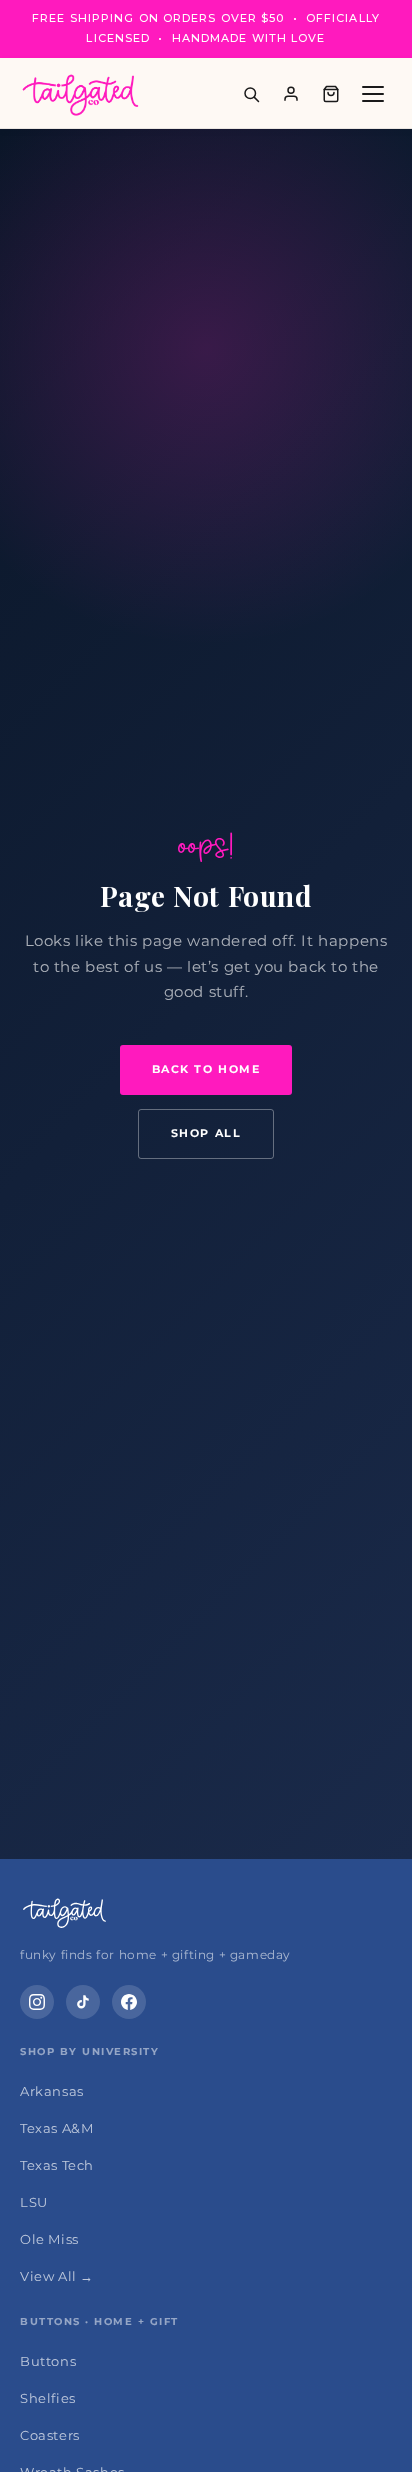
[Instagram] (37, 2002)
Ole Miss (49, 2239)
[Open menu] (373, 94)
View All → (57, 2276)
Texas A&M (56, 2128)
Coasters (50, 2435)
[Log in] (291, 94)
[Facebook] (129, 2002)
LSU (34, 2202)
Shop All (206, 1133)
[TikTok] (83, 2002)
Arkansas (52, 2091)
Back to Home (206, 1069)
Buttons (48, 2361)
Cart (331, 94)
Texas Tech (57, 2165)
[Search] (251, 94)
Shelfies (48, 2398)
